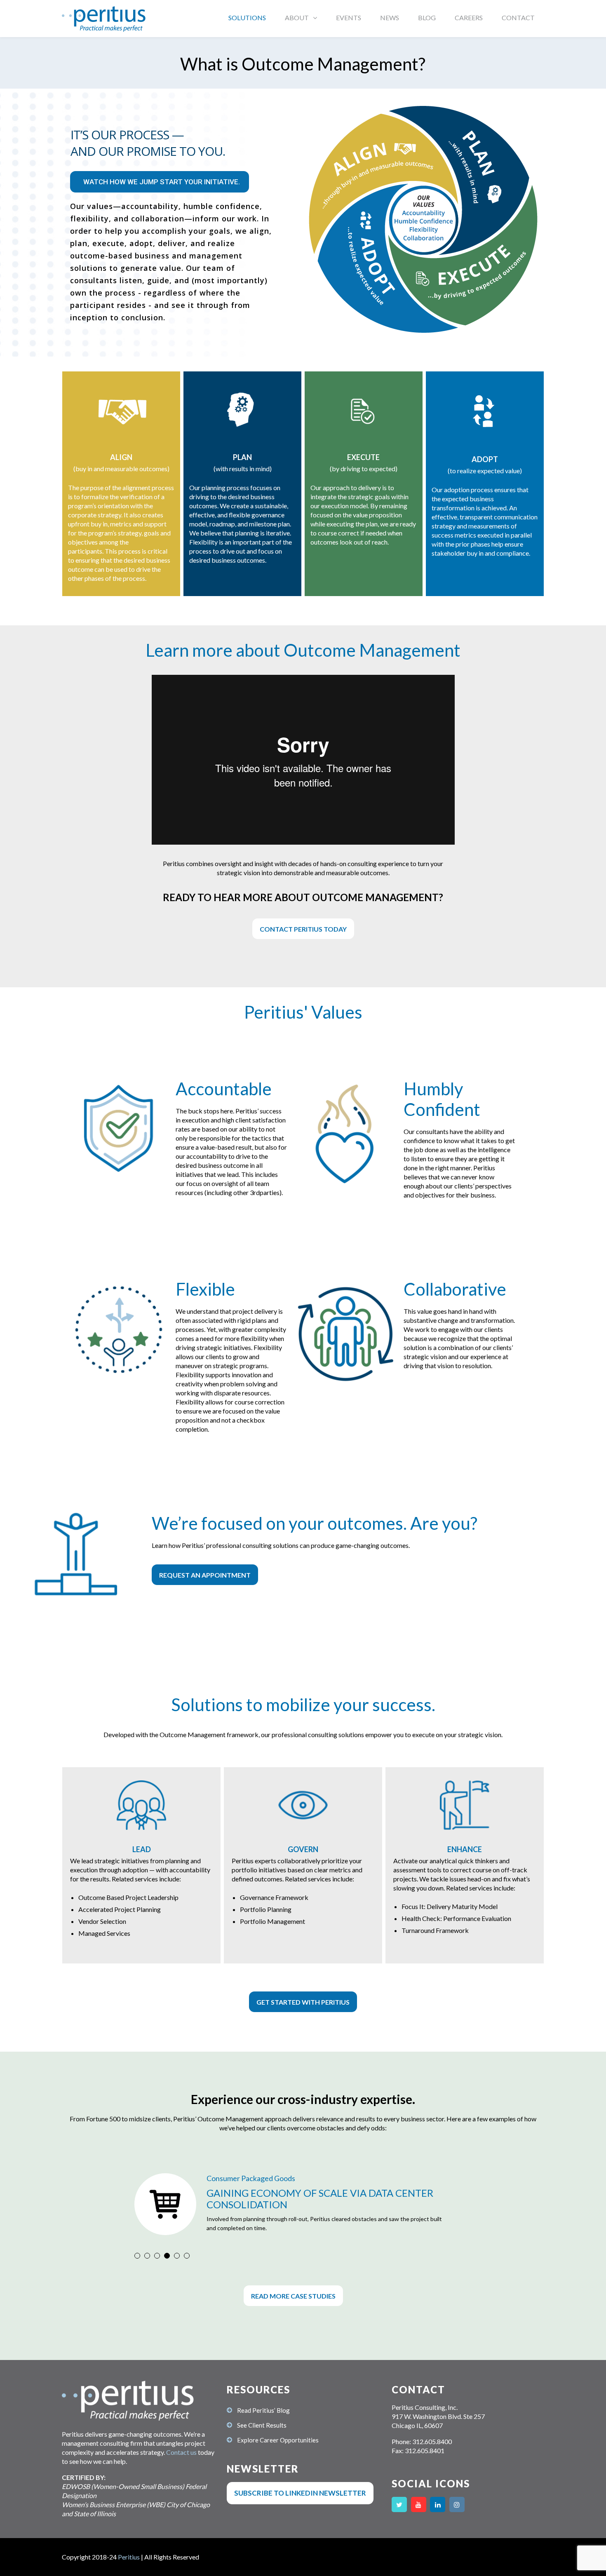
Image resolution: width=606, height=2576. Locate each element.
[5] (177, 2256)
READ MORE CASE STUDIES (293, 2296)
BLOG (427, 18)
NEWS (390, 18)
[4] (167, 2256)
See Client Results (262, 2425)
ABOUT (297, 18)
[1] (137, 2256)
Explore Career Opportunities (278, 2440)
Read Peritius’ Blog (263, 2410)
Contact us (181, 2452)
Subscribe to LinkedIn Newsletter (300, 2493)
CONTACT (518, 18)
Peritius (129, 2557)
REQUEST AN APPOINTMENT (205, 1575)
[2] (147, 2256)
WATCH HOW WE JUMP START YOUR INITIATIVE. (162, 182)
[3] (157, 2256)
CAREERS (469, 18)
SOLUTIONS (247, 18)
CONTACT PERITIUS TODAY (303, 929)
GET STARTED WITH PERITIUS (303, 2002)
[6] (187, 2256)
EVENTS (349, 18)
